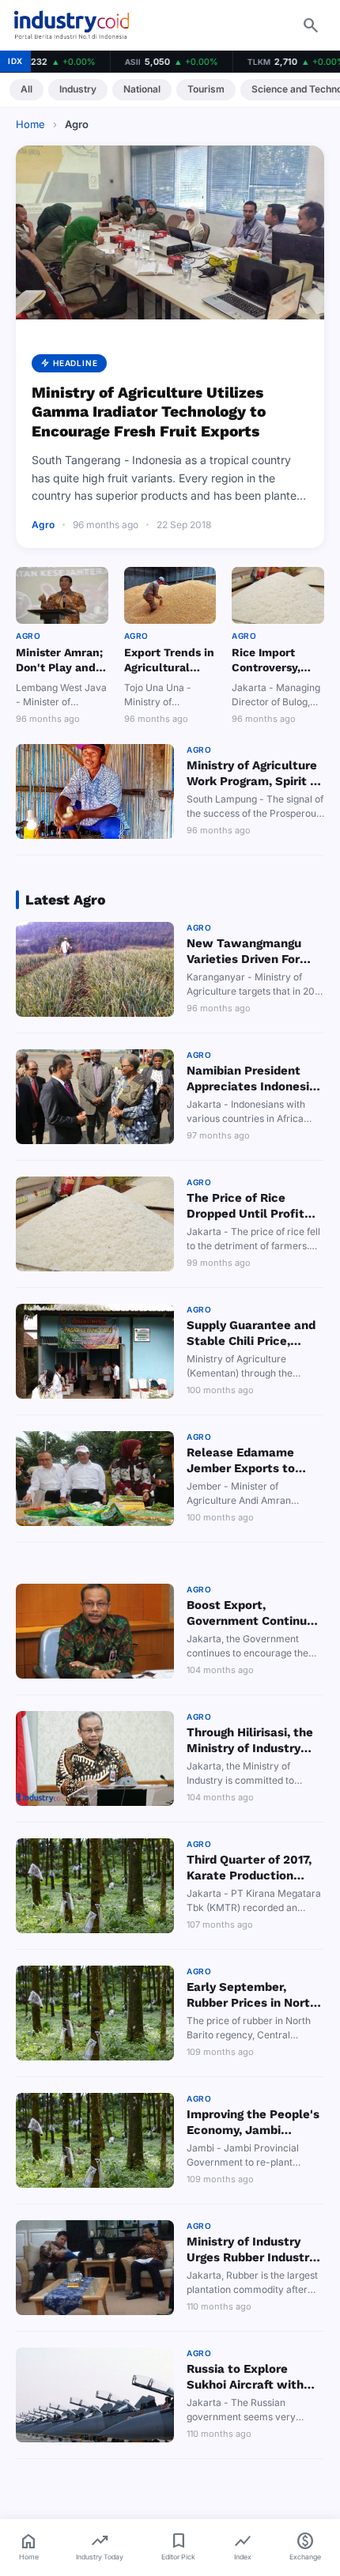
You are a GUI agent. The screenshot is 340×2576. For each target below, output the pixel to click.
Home (30, 124)
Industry (78, 89)
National (142, 89)
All (26, 89)
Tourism (206, 89)
